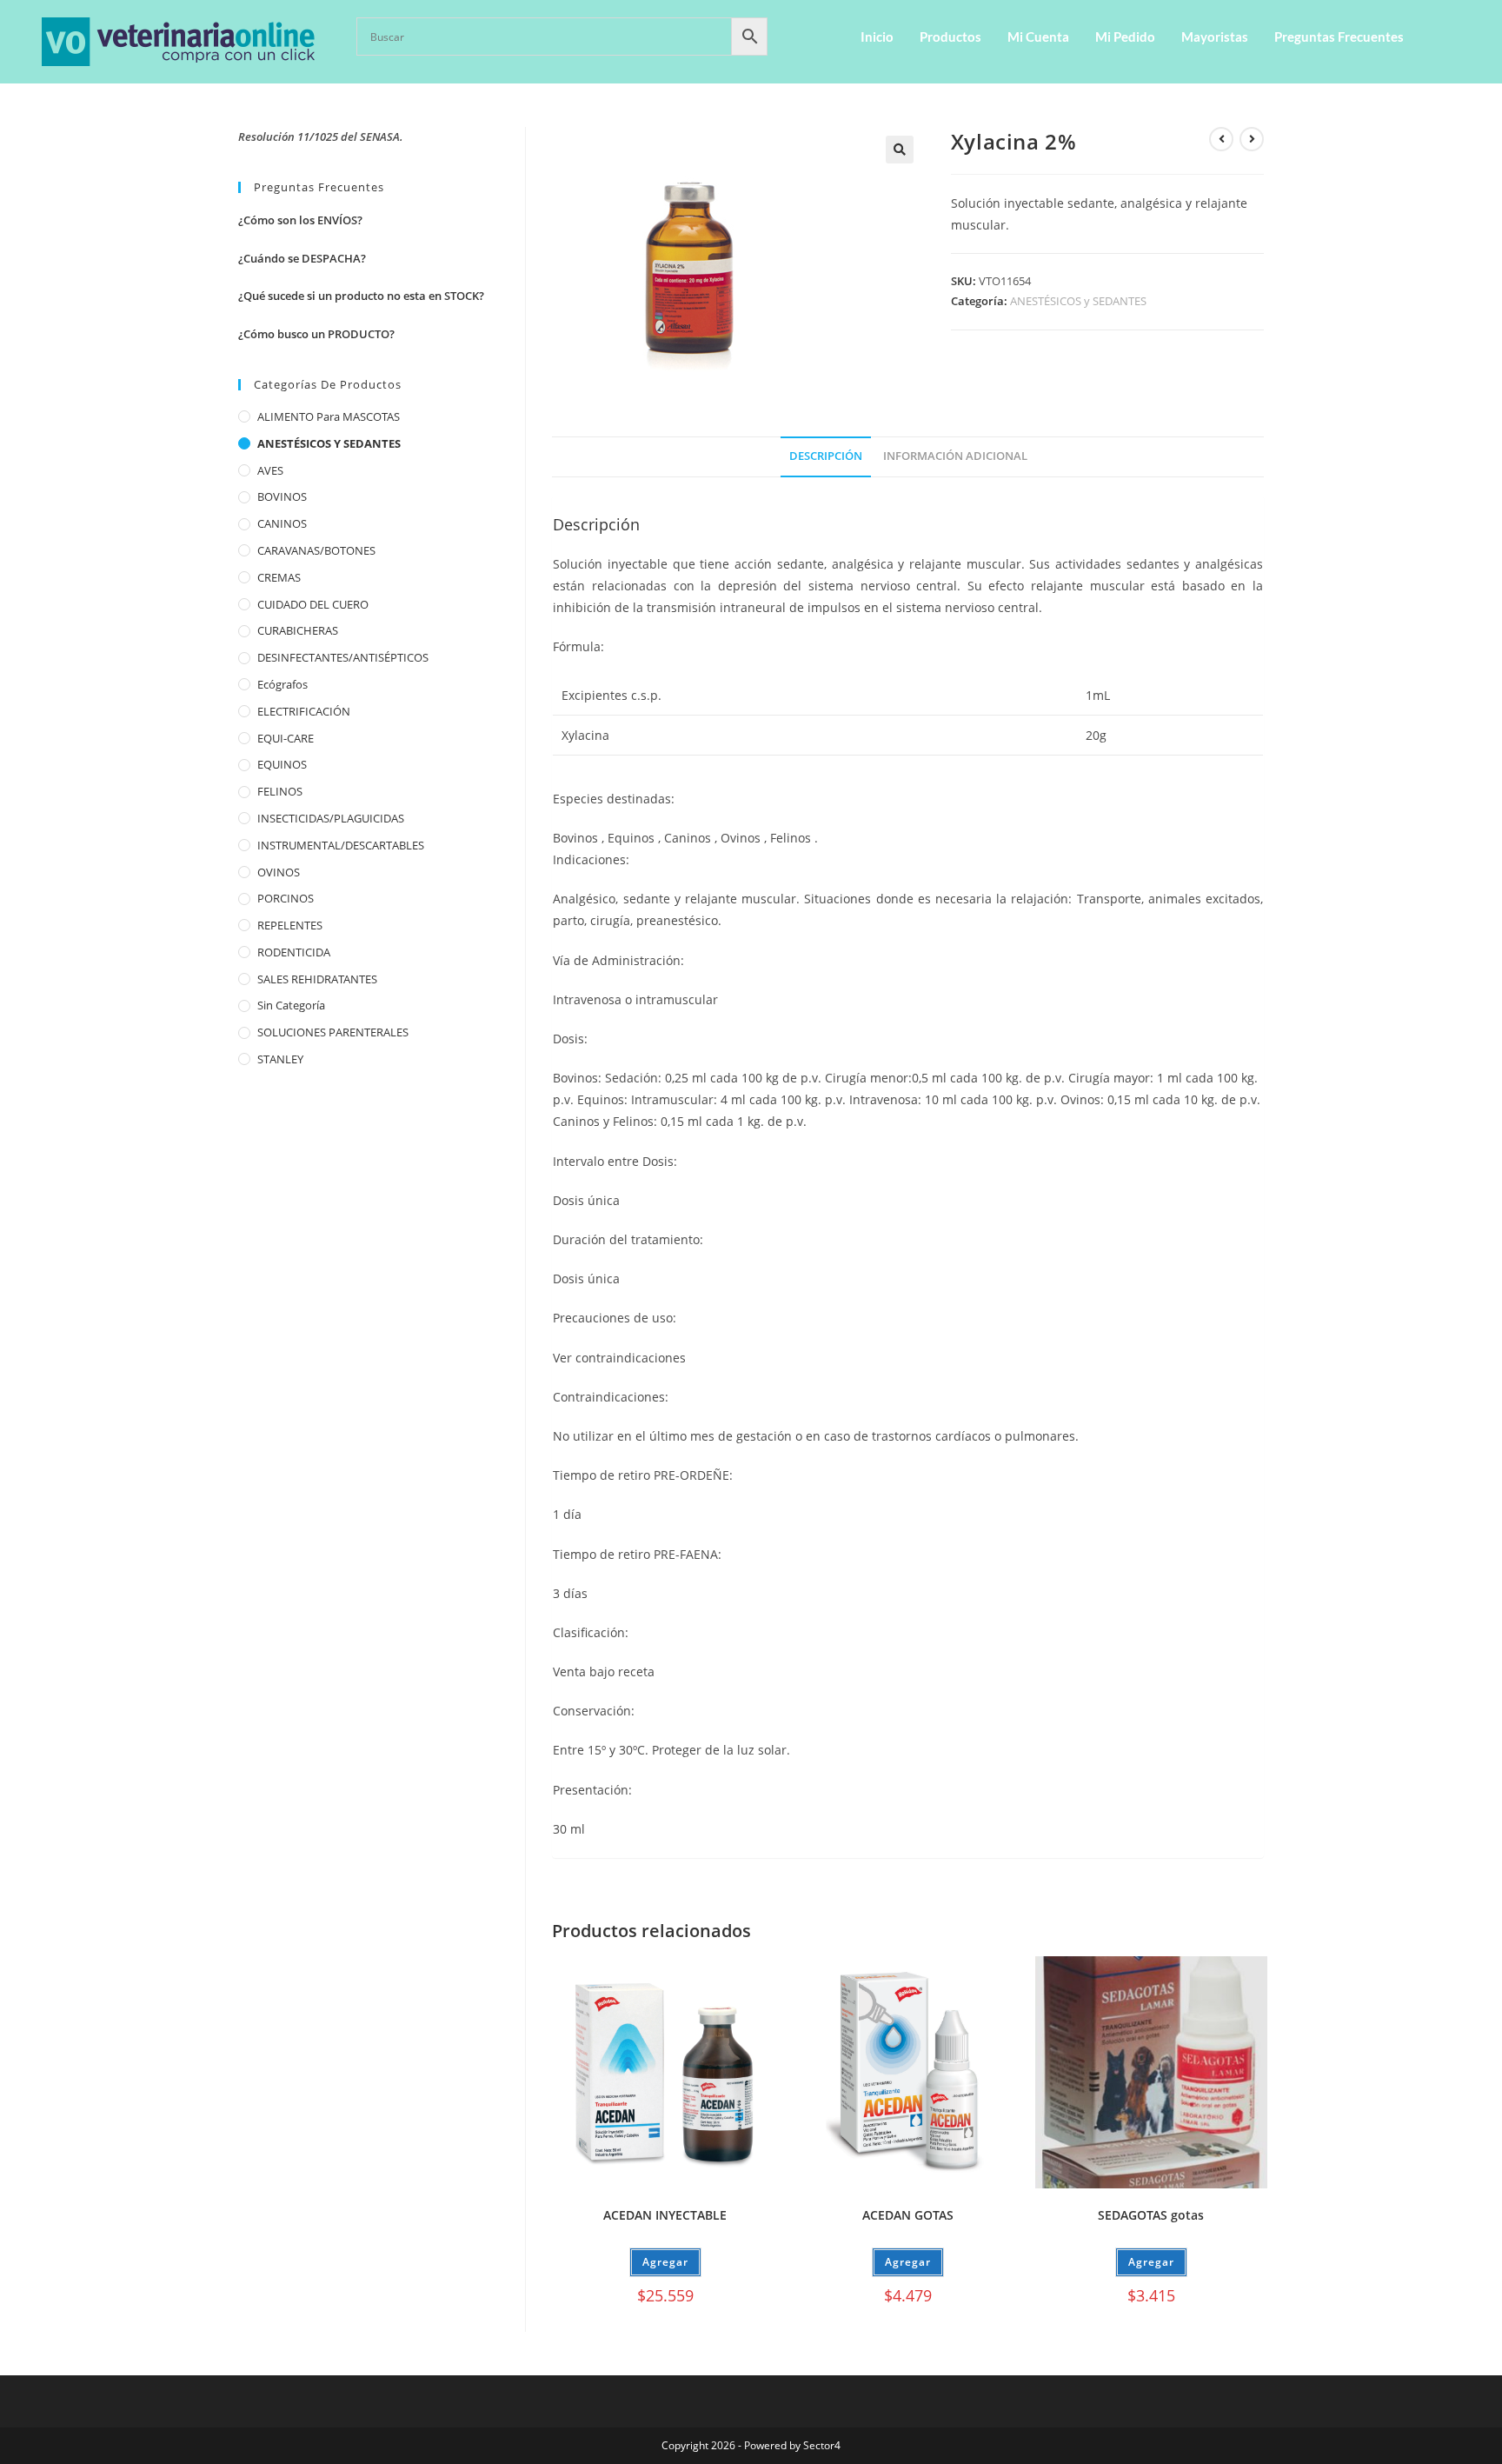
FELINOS (280, 791)
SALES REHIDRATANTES (317, 979)
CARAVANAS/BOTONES (316, 550)
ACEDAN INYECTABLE (665, 2215)
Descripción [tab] (826, 456)
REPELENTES (290, 925)
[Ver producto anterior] (1221, 139)
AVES (270, 470)
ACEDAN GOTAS (908, 2215)
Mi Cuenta (1038, 37)
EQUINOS (282, 764)
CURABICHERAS (298, 630)
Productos (950, 37)
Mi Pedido (1125, 37)
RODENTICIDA (294, 952)
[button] (900, 150)
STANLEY (280, 1059)
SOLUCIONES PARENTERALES (333, 1032)
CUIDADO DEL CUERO (313, 604)
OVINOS (279, 872)
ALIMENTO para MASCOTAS (329, 416)
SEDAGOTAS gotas (1151, 2215)
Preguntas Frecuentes (1339, 37)
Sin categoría (291, 1005)
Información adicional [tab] (955, 456)
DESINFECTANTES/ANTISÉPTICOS (343, 657)
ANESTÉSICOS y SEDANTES (1078, 301)
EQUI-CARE (286, 738)
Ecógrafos (282, 684)
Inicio (877, 37)
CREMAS (279, 577)
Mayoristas (1215, 37)
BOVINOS (282, 496)
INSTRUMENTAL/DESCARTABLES (341, 845)
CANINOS (282, 523)
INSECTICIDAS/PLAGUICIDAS (331, 818)
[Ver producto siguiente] (1252, 139)
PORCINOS (286, 898)
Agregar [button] (665, 2262)
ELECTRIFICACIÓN (304, 711)
